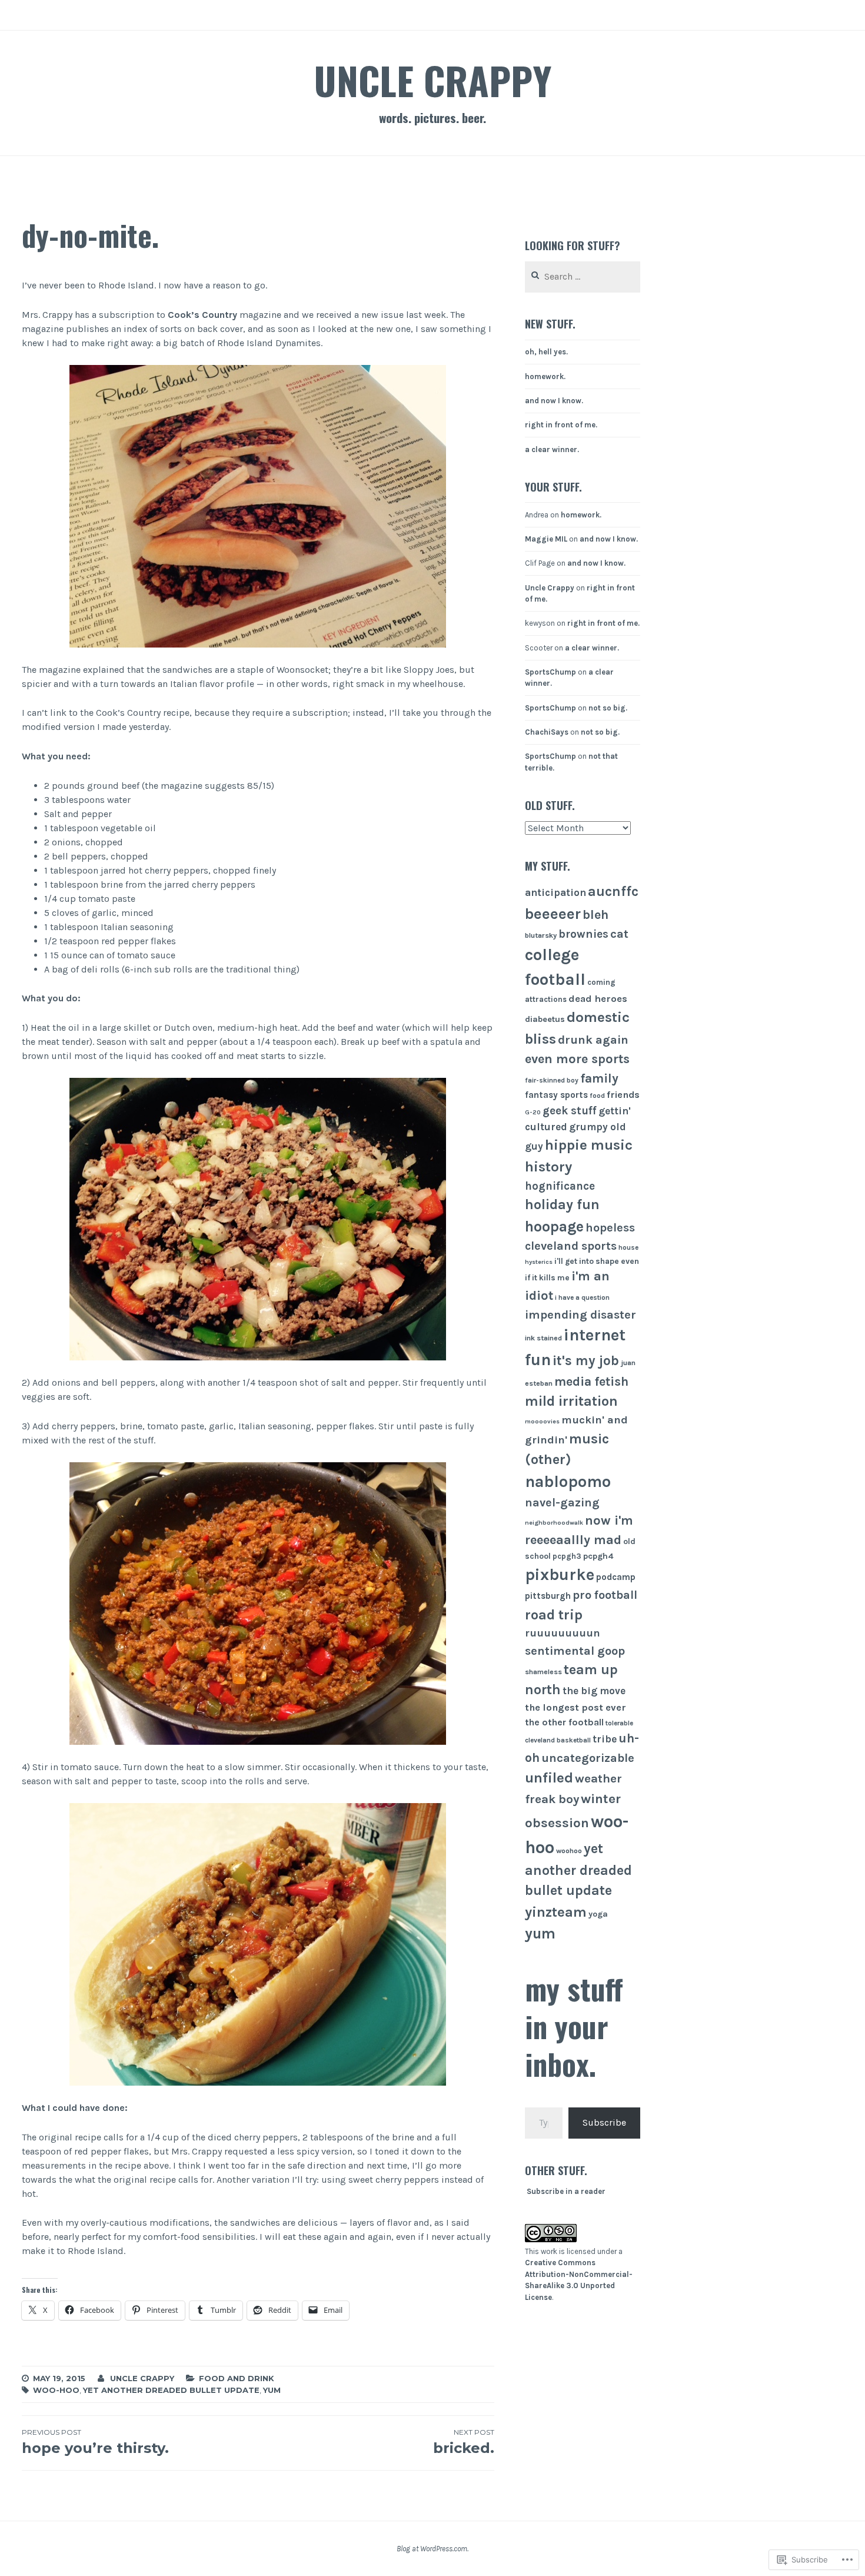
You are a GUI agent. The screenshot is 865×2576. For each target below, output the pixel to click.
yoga (598, 1914)
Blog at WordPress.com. (432, 2549)
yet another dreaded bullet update (171, 2390)
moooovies (542, 1421)
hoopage (554, 1226)
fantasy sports (556, 1095)
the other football (564, 1722)
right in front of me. (561, 425)
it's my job (586, 1361)
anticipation (555, 892)
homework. (545, 376)
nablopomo (568, 1482)
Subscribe (604, 2122)
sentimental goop (575, 1651)
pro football (605, 1595)
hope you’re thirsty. (95, 2442)
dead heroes (598, 999)
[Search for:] (583, 277)
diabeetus (545, 1019)
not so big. (608, 708)
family (599, 1078)
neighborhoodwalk (554, 1523)
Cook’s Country (202, 315)
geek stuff (570, 1111)
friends (623, 1095)
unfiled (549, 1778)
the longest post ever (575, 1707)
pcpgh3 (567, 1556)
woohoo (569, 1851)
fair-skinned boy (552, 1080)
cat (619, 934)
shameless (543, 1672)
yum (272, 2390)
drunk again (593, 1040)
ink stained (543, 1338)
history (548, 1167)
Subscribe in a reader (566, 2191)
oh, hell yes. (546, 352)
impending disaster (580, 1314)
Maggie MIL (546, 539)
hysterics (539, 1262)
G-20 (533, 1112)
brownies (583, 934)
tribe (605, 1739)
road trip (554, 1615)
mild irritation (571, 1401)
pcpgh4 (598, 1556)
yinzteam (556, 1912)
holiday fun (562, 1204)
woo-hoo (56, 2390)
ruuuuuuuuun (563, 1633)
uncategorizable (588, 1758)
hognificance (560, 1186)
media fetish (591, 1381)
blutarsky (541, 935)
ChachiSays (547, 732)
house (628, 1247)
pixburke (560, 1575)
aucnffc (613, 892)
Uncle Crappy (432, 80)
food (597, 1096)
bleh (595, 914)
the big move (594, 1691)
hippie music (589, 1145)
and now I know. (554, 401)
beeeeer (553, 914)
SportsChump (550, 672)
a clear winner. (552, 449)
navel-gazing (562, 1503)
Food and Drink (237, 2378)
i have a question (582, 1297)
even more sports (577, 1059)
